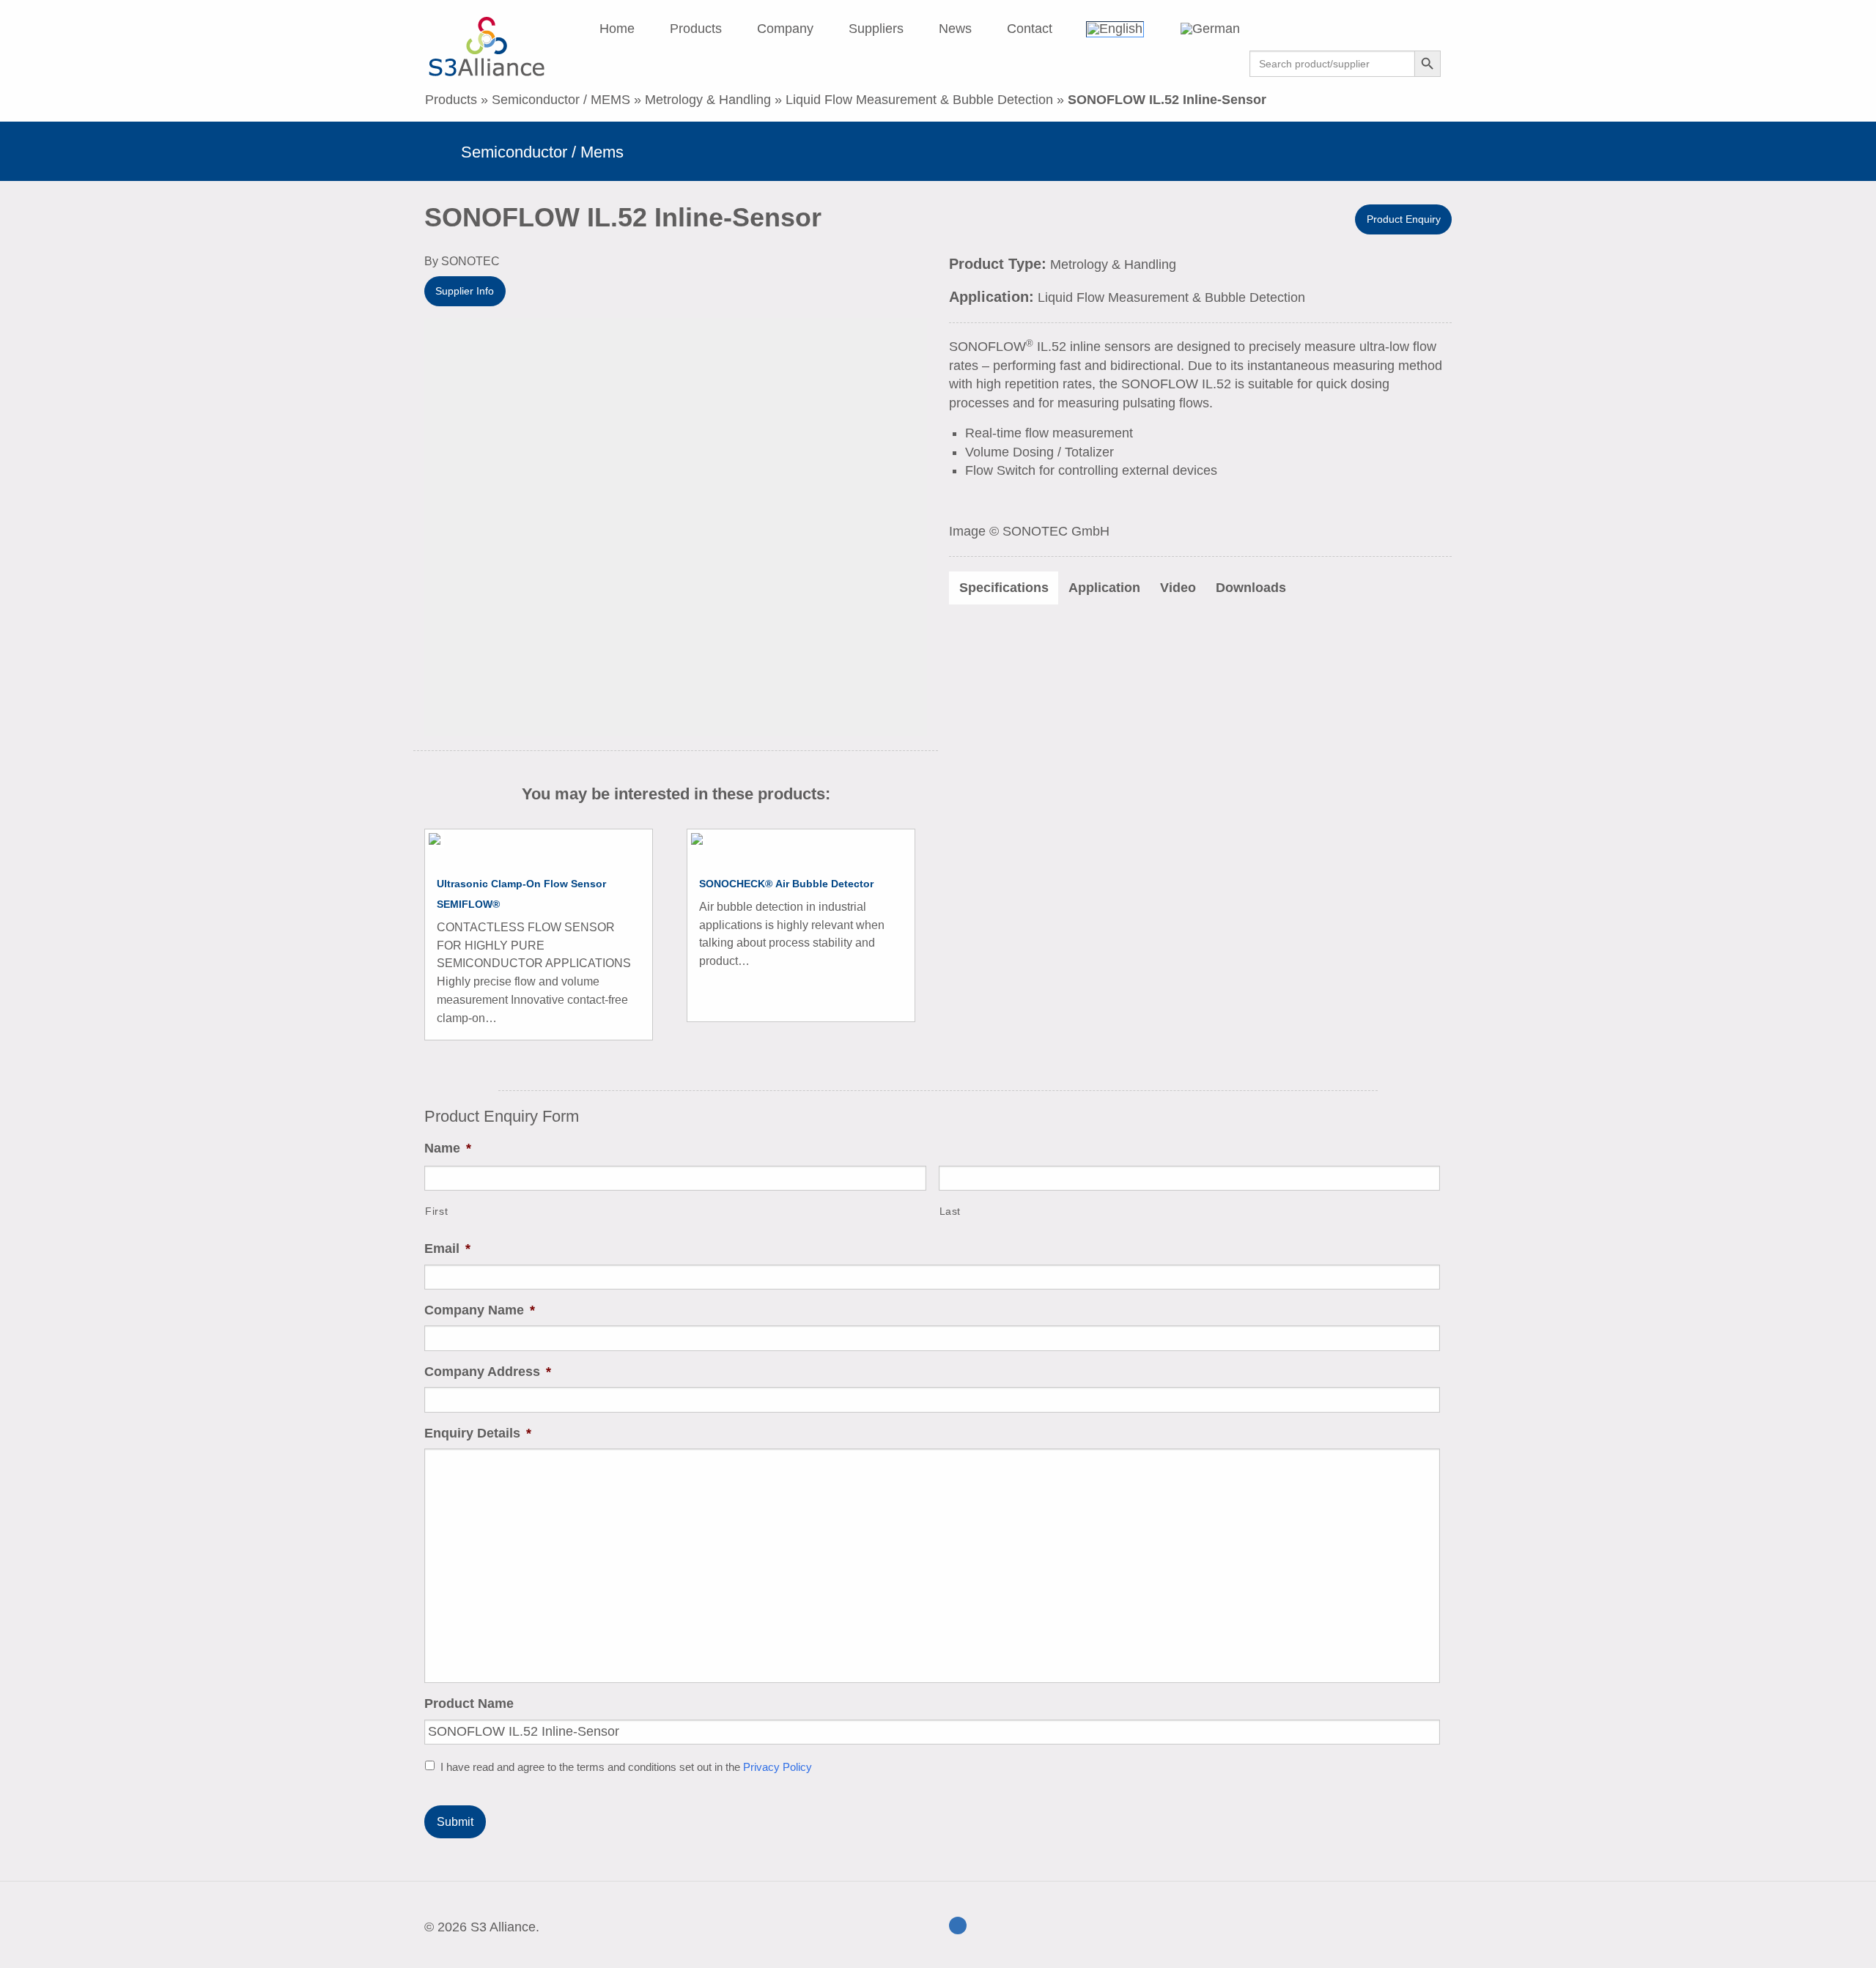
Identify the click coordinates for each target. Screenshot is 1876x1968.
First (436, 1211)
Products (696, 29)
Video (1178, 588)
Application (1104, 588)
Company (785, 29)
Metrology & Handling (708, 100)
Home (617, 29)
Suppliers (876, 29)
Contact (1030, 29)
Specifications (1004, 588)
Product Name (469, 1703)
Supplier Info (465, 291)
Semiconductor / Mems (542, 152)
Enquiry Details (478, 1433)
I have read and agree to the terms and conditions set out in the (626, 1767)
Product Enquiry (1404, 219)
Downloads (1251, 588)
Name (448, 1148)
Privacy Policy (778, 1767)
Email (447, 1249)
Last (950, 1211)
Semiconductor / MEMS (561, 100)
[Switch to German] (1229, 28)
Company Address (488, 1372)
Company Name (480, 1310)
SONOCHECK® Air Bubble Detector (786, 884)
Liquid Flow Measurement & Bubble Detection (919, 100)
